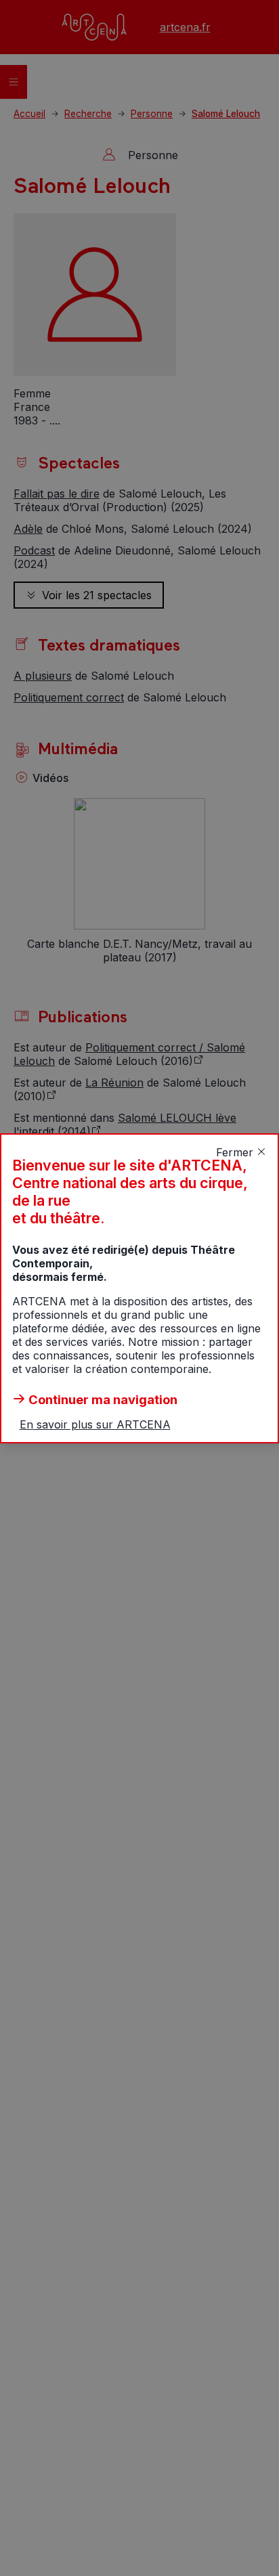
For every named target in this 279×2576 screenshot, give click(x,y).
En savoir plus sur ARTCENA (95, 1424)
